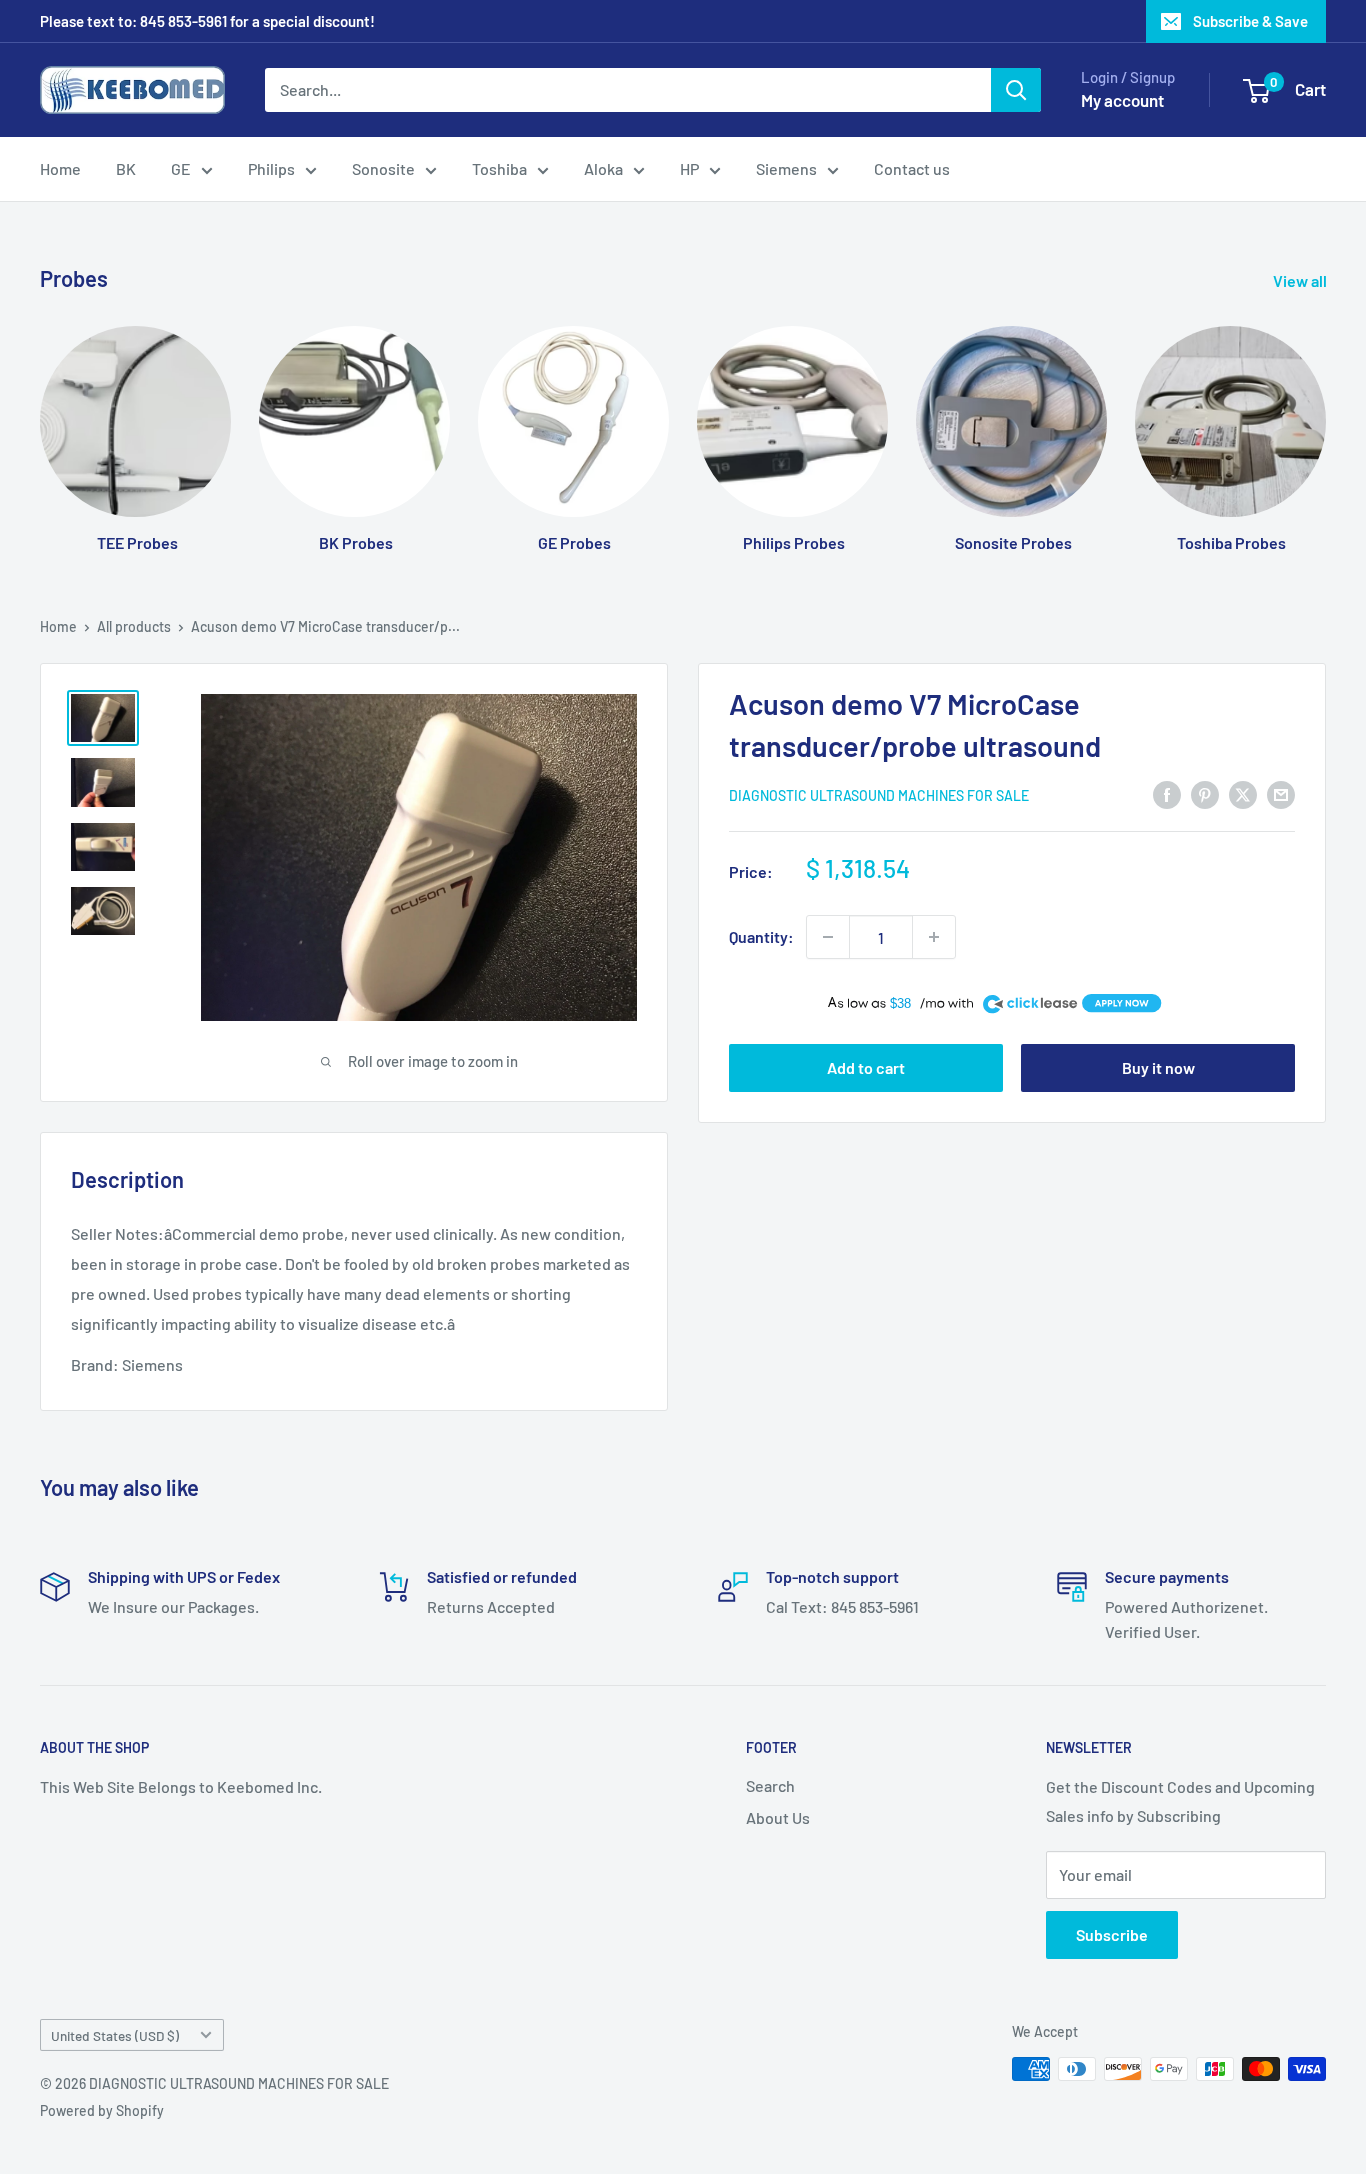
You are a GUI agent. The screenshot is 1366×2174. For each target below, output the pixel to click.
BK (126, 168)
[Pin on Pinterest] (1205, 793)
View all (1301, 280)
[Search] (1016, 90)
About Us (778, 1817)
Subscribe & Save (1250, 21)
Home (60, 168)
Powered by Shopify (102, 2110)
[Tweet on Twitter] (1243, 793)
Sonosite (383, 168)
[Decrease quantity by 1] (828, 937)
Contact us (912, 168)
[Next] (1325, 419)
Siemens (786, 168)
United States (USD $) (115, 2035)
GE (181, 168)
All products (134, 626)
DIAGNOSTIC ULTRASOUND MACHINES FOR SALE (879, 795)
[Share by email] (1281, 793)
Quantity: (761, 936)
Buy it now (1158, 1067)
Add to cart (866, 1067)
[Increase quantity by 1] (934, 937)
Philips (271, 168)
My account (1122, 100)
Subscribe (1112, 1934)
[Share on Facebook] (1167, 793)
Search (770, 1785)
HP (689, 168)
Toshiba (499, 168)
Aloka (603, 168)
